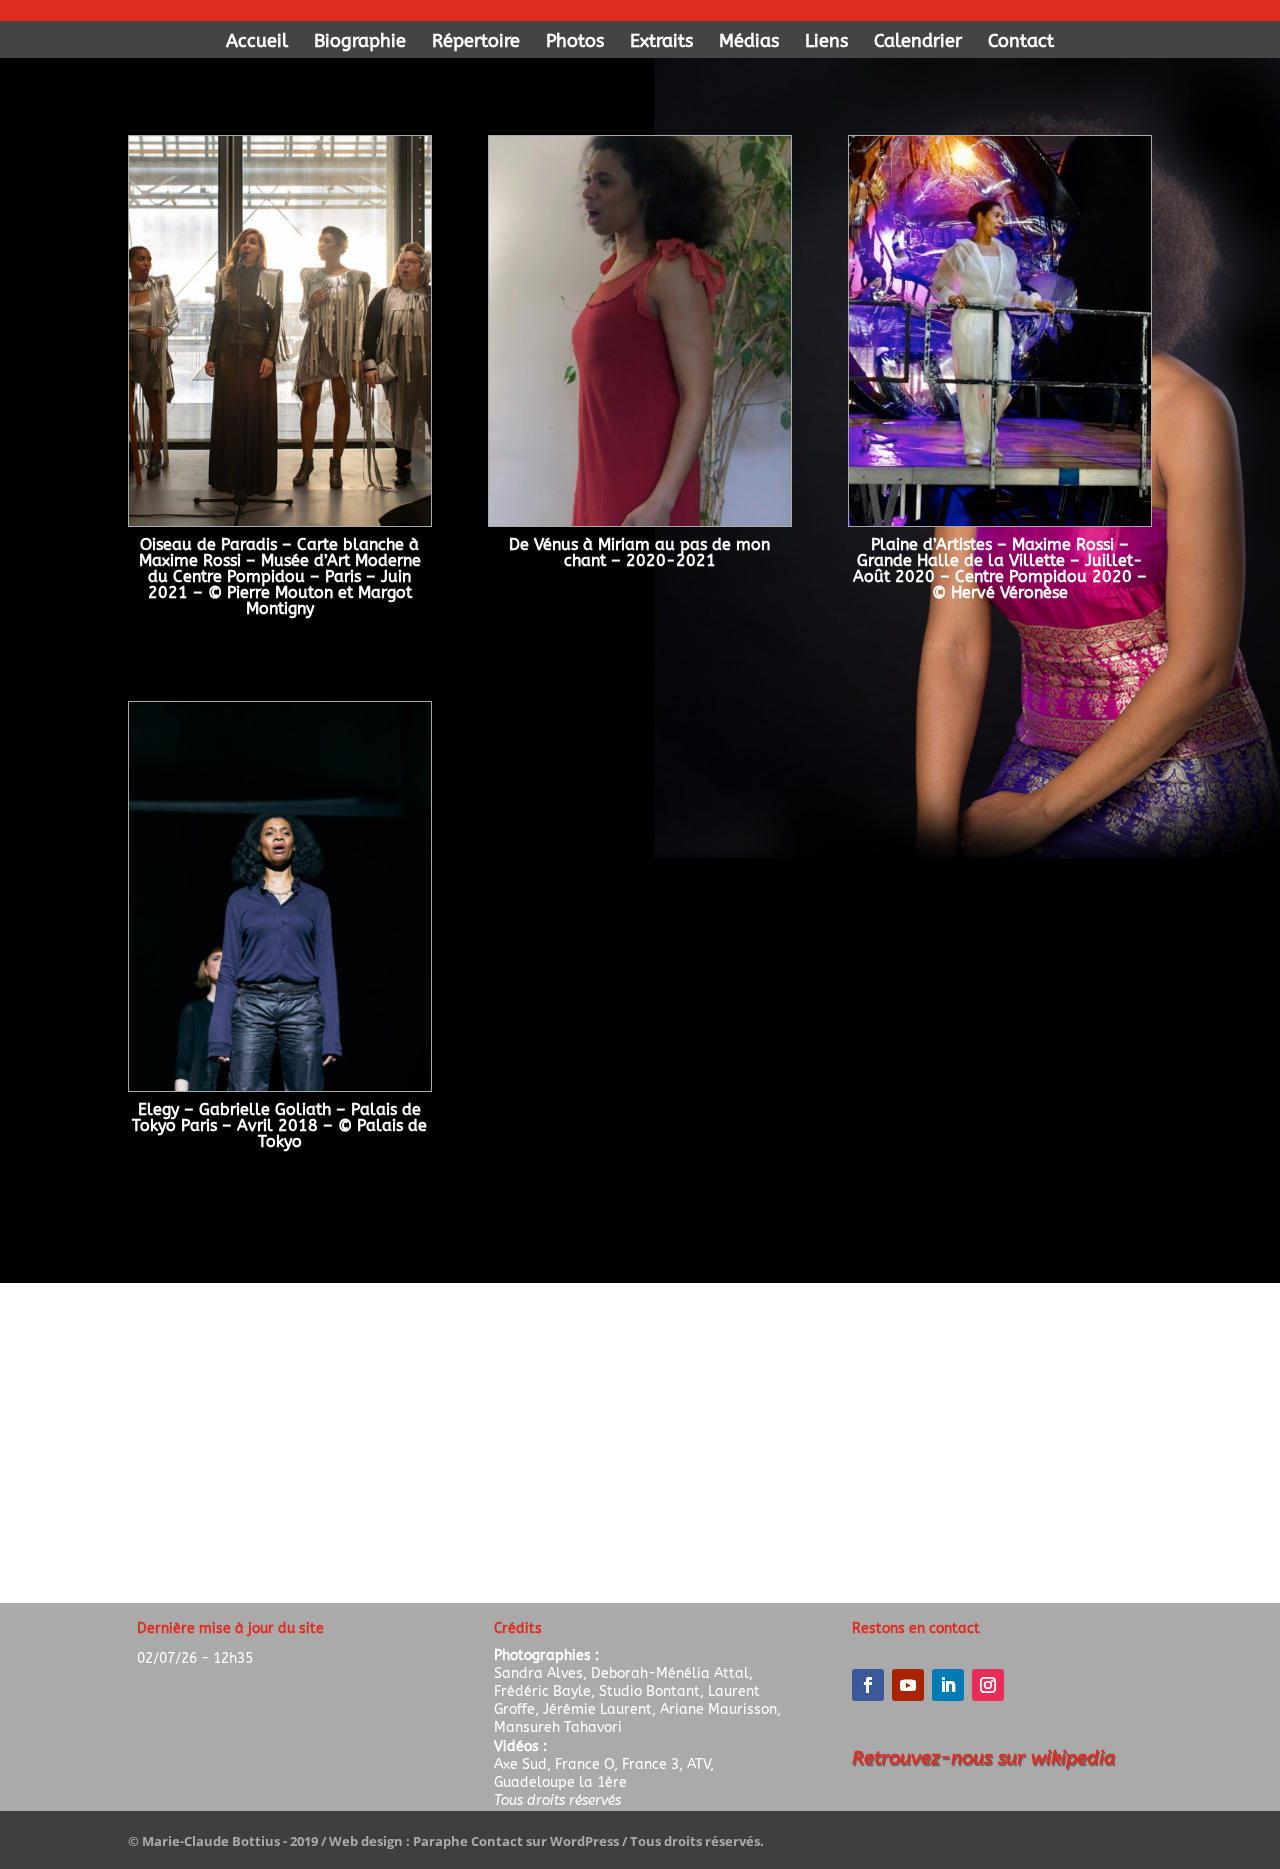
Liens (826, 43)
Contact (1021, 43)
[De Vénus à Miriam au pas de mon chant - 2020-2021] (640, 520)
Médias (749, 43)
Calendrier (918, 43)
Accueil (257, 43)
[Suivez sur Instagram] (988, 1685)
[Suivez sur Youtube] (908, 1685)
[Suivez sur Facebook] (868, 1685)
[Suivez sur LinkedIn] (948, 1685)
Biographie (360, 43)
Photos (575, 43)
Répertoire (476, 43)
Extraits (661, 43)
